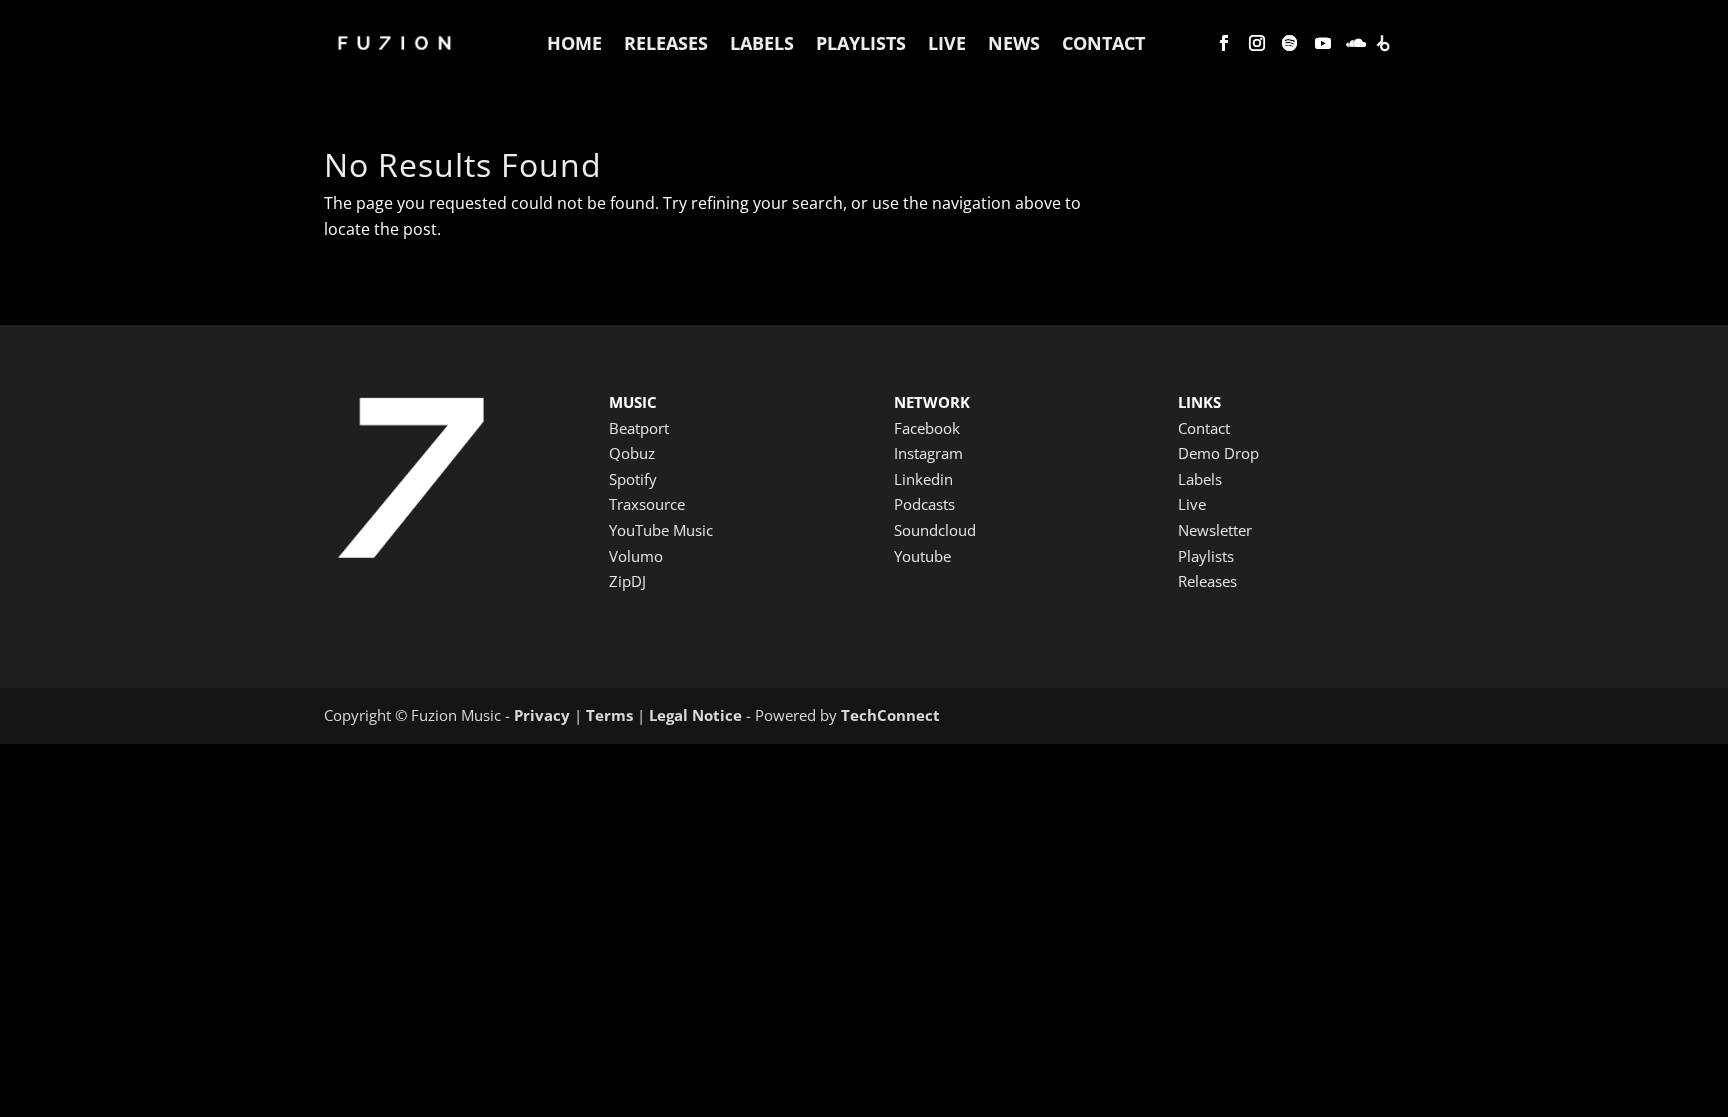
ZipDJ (627, 581)
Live (947, 43)
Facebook (927, 428)
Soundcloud (935, 530)
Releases (666, 43)
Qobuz (632, 453)
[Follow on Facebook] (1224, 43)
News (1014, 43)
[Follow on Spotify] (1290, 43)
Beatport (639, 428)
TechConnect (890, 715)
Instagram (928, 453)
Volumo (636, 556)
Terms (609, 715)
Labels (762, 43)
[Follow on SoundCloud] (1356, 43)
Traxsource (647, 504)
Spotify (633, 479)
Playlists (861, 43)
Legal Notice (695, 715)
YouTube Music (661, 530)
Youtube (922, 556)
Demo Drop (1218, 453)
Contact (1103, 43)
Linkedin (923, 479)
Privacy (542, 715)
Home (574, 43)
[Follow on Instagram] (1257, 43)
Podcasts (924, 504)
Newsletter (1215, 530)
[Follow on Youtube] (1323, 43)
